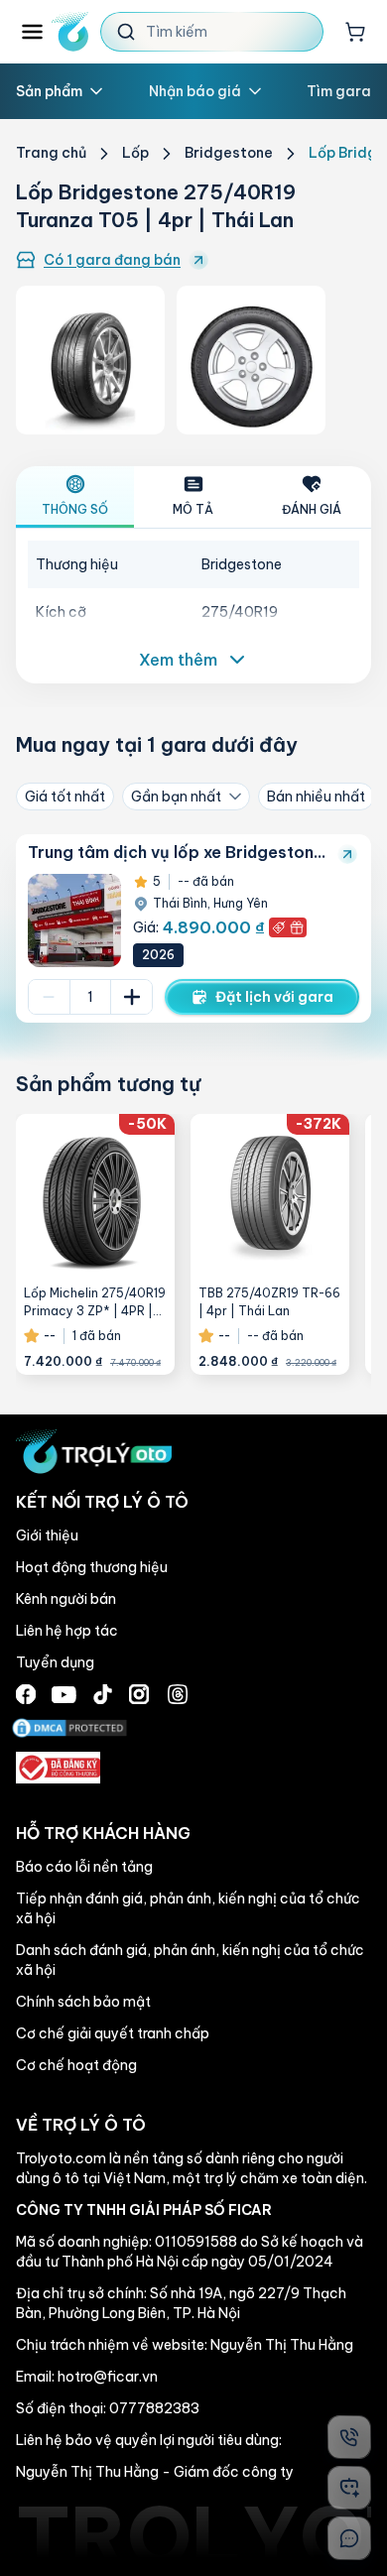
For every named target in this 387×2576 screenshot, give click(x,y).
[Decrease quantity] (49, 997)
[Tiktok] (103, 1694)
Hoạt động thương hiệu (92, 1567)
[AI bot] (349, 2488)
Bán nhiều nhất (316, 797)
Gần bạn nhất (176, 797)
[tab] (75, 497)
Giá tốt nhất (65, 797)
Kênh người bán (66, 1599)
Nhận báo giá (195, 91)
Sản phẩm (49, 91)
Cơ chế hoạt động (76, 2065)
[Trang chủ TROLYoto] (70, 32)
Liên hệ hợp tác (67, 1631)
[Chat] (349, 2538)
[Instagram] (139, 1694)
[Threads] (178, 1694)
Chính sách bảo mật (83, 2002)
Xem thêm (178, 660)
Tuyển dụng (55, 1662)
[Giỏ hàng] (355, 32)
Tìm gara (339, 91)
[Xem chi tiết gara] (347, 854)
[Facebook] (26, 1694)
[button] (193, 928)
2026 (158, 955)
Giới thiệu (47, 1535)
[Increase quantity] (131, 997)
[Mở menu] (32, 32)
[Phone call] (349, 2437)
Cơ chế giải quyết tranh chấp (113, 2033)
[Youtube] (64, 1695)
